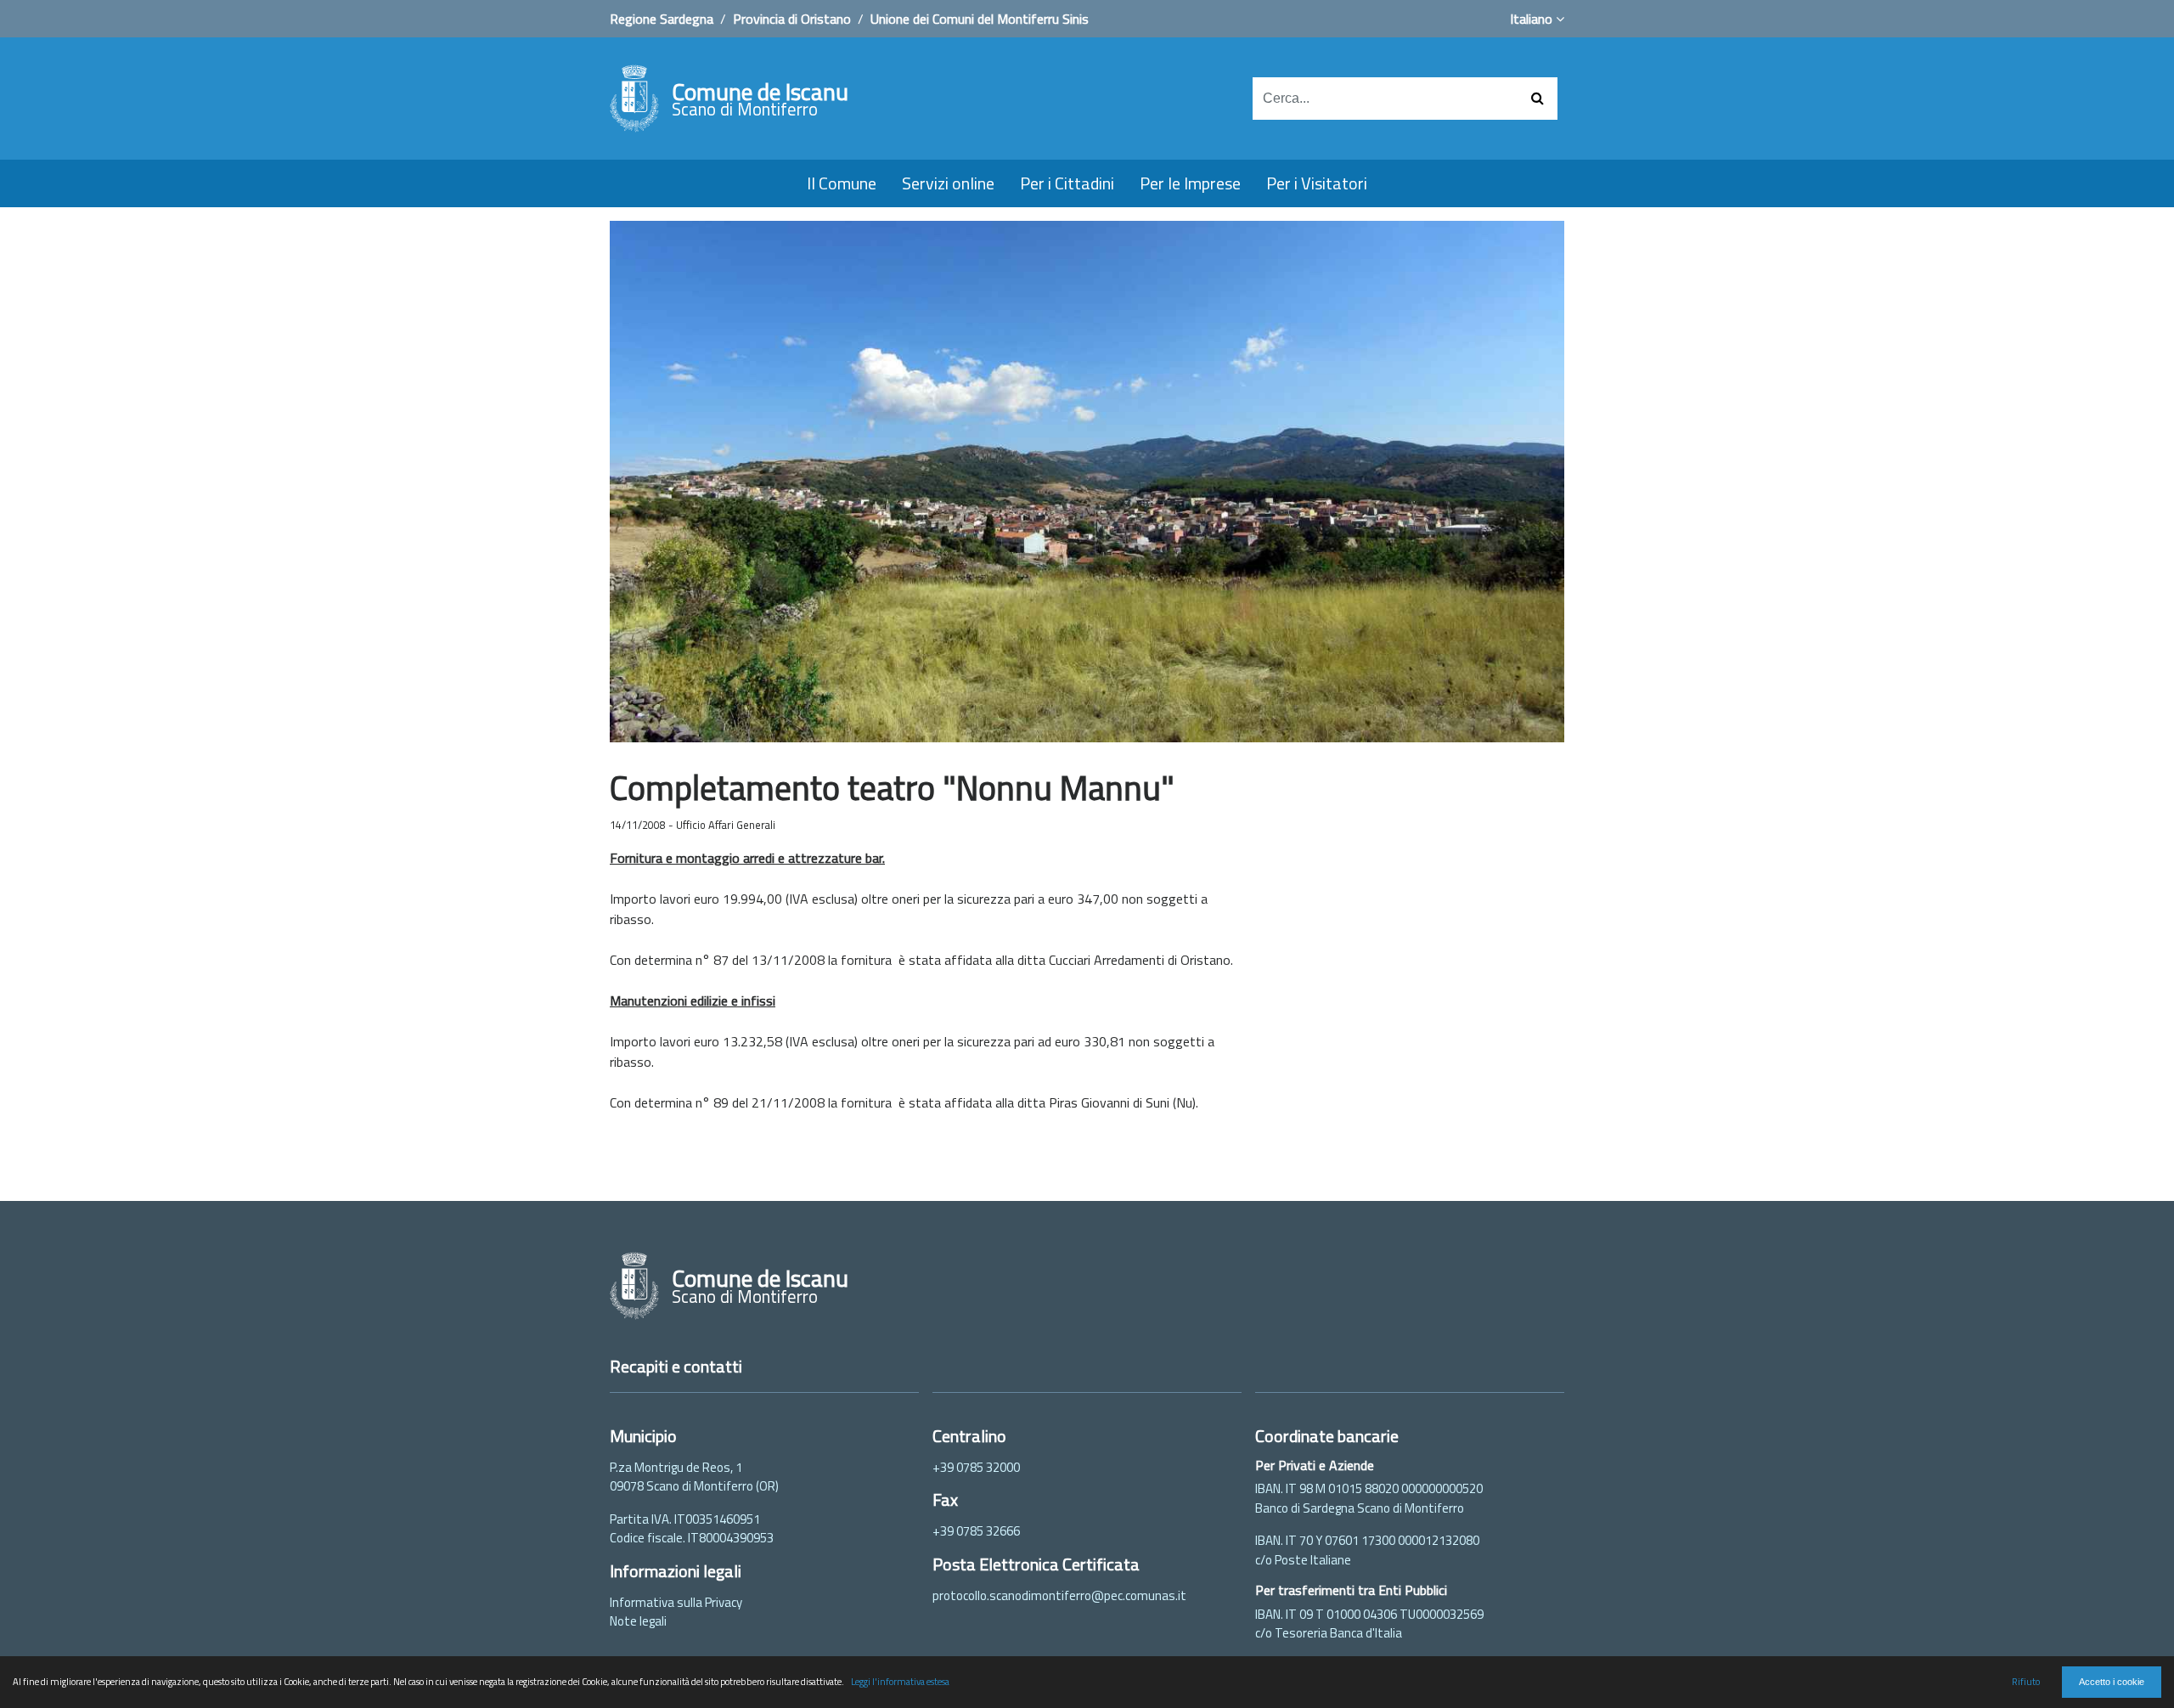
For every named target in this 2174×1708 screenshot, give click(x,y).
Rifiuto (2026, 1681)
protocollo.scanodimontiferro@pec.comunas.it (1059, 1595)
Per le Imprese (1190, 183)
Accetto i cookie (2112, 1682)
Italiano (1533, 19)
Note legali (638, 1621)
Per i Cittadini (1067, 183)
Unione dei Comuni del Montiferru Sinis (980, 19)
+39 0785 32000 (976, 1467)
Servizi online (948, 183)
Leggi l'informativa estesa (900, 1681)
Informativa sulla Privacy (676, 1602)
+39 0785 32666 (976, 1531)
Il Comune (842, 183)
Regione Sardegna (662, 19)
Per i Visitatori (1317, 183)
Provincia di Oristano (792, 19)
